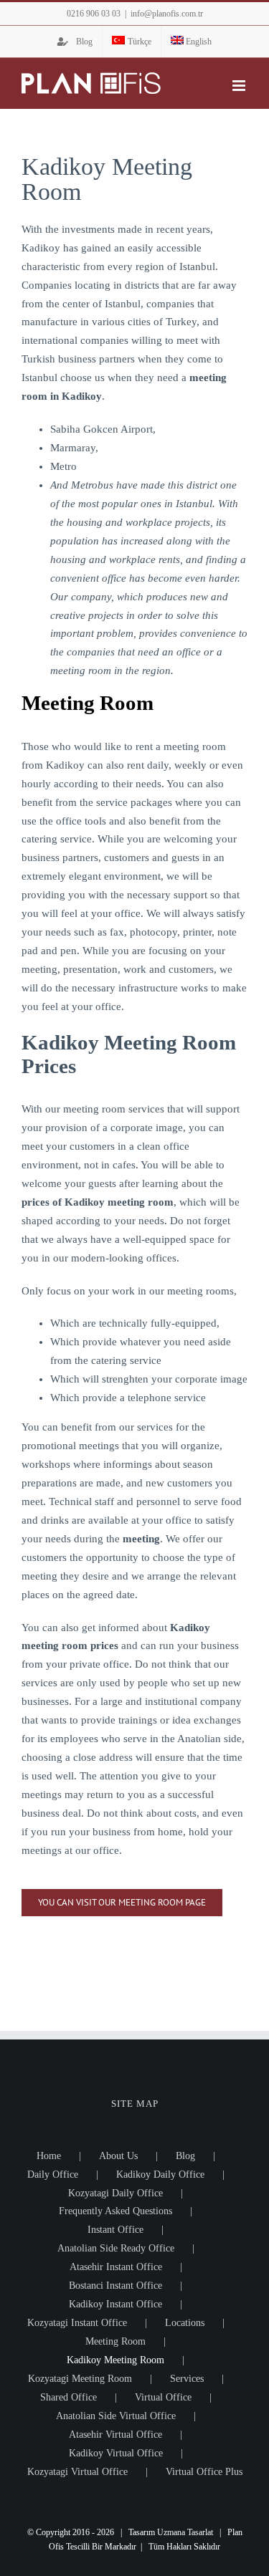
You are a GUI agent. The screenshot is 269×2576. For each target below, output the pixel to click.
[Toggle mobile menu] (240, 86)
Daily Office (53, 2174)
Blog (185, 2156)
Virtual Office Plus (204, 2472)
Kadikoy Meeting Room (115, 2360)
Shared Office (69, 2397)
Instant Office (115, 2230)
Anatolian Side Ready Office (116, 2248)
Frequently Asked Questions (115, 2211)
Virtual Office (163, 2397)
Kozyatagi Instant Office (77, 2323)
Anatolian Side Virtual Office (116, 2416)
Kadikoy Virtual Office (116, 2453)
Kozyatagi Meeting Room (80, 2379)
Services (187, 2379)
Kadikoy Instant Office (115, 2304)
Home (49, 2156)
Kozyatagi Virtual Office (77, 2472)
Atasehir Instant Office (116, 2267)
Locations (185, 2323)
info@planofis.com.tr (167, 14)
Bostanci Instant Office (115, 2286)
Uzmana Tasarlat (185, 2532)
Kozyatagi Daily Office (115, 2193)
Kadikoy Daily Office (160, 2174)
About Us (118, 2156)
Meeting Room (115, 2341)
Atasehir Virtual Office (115, 2435)
